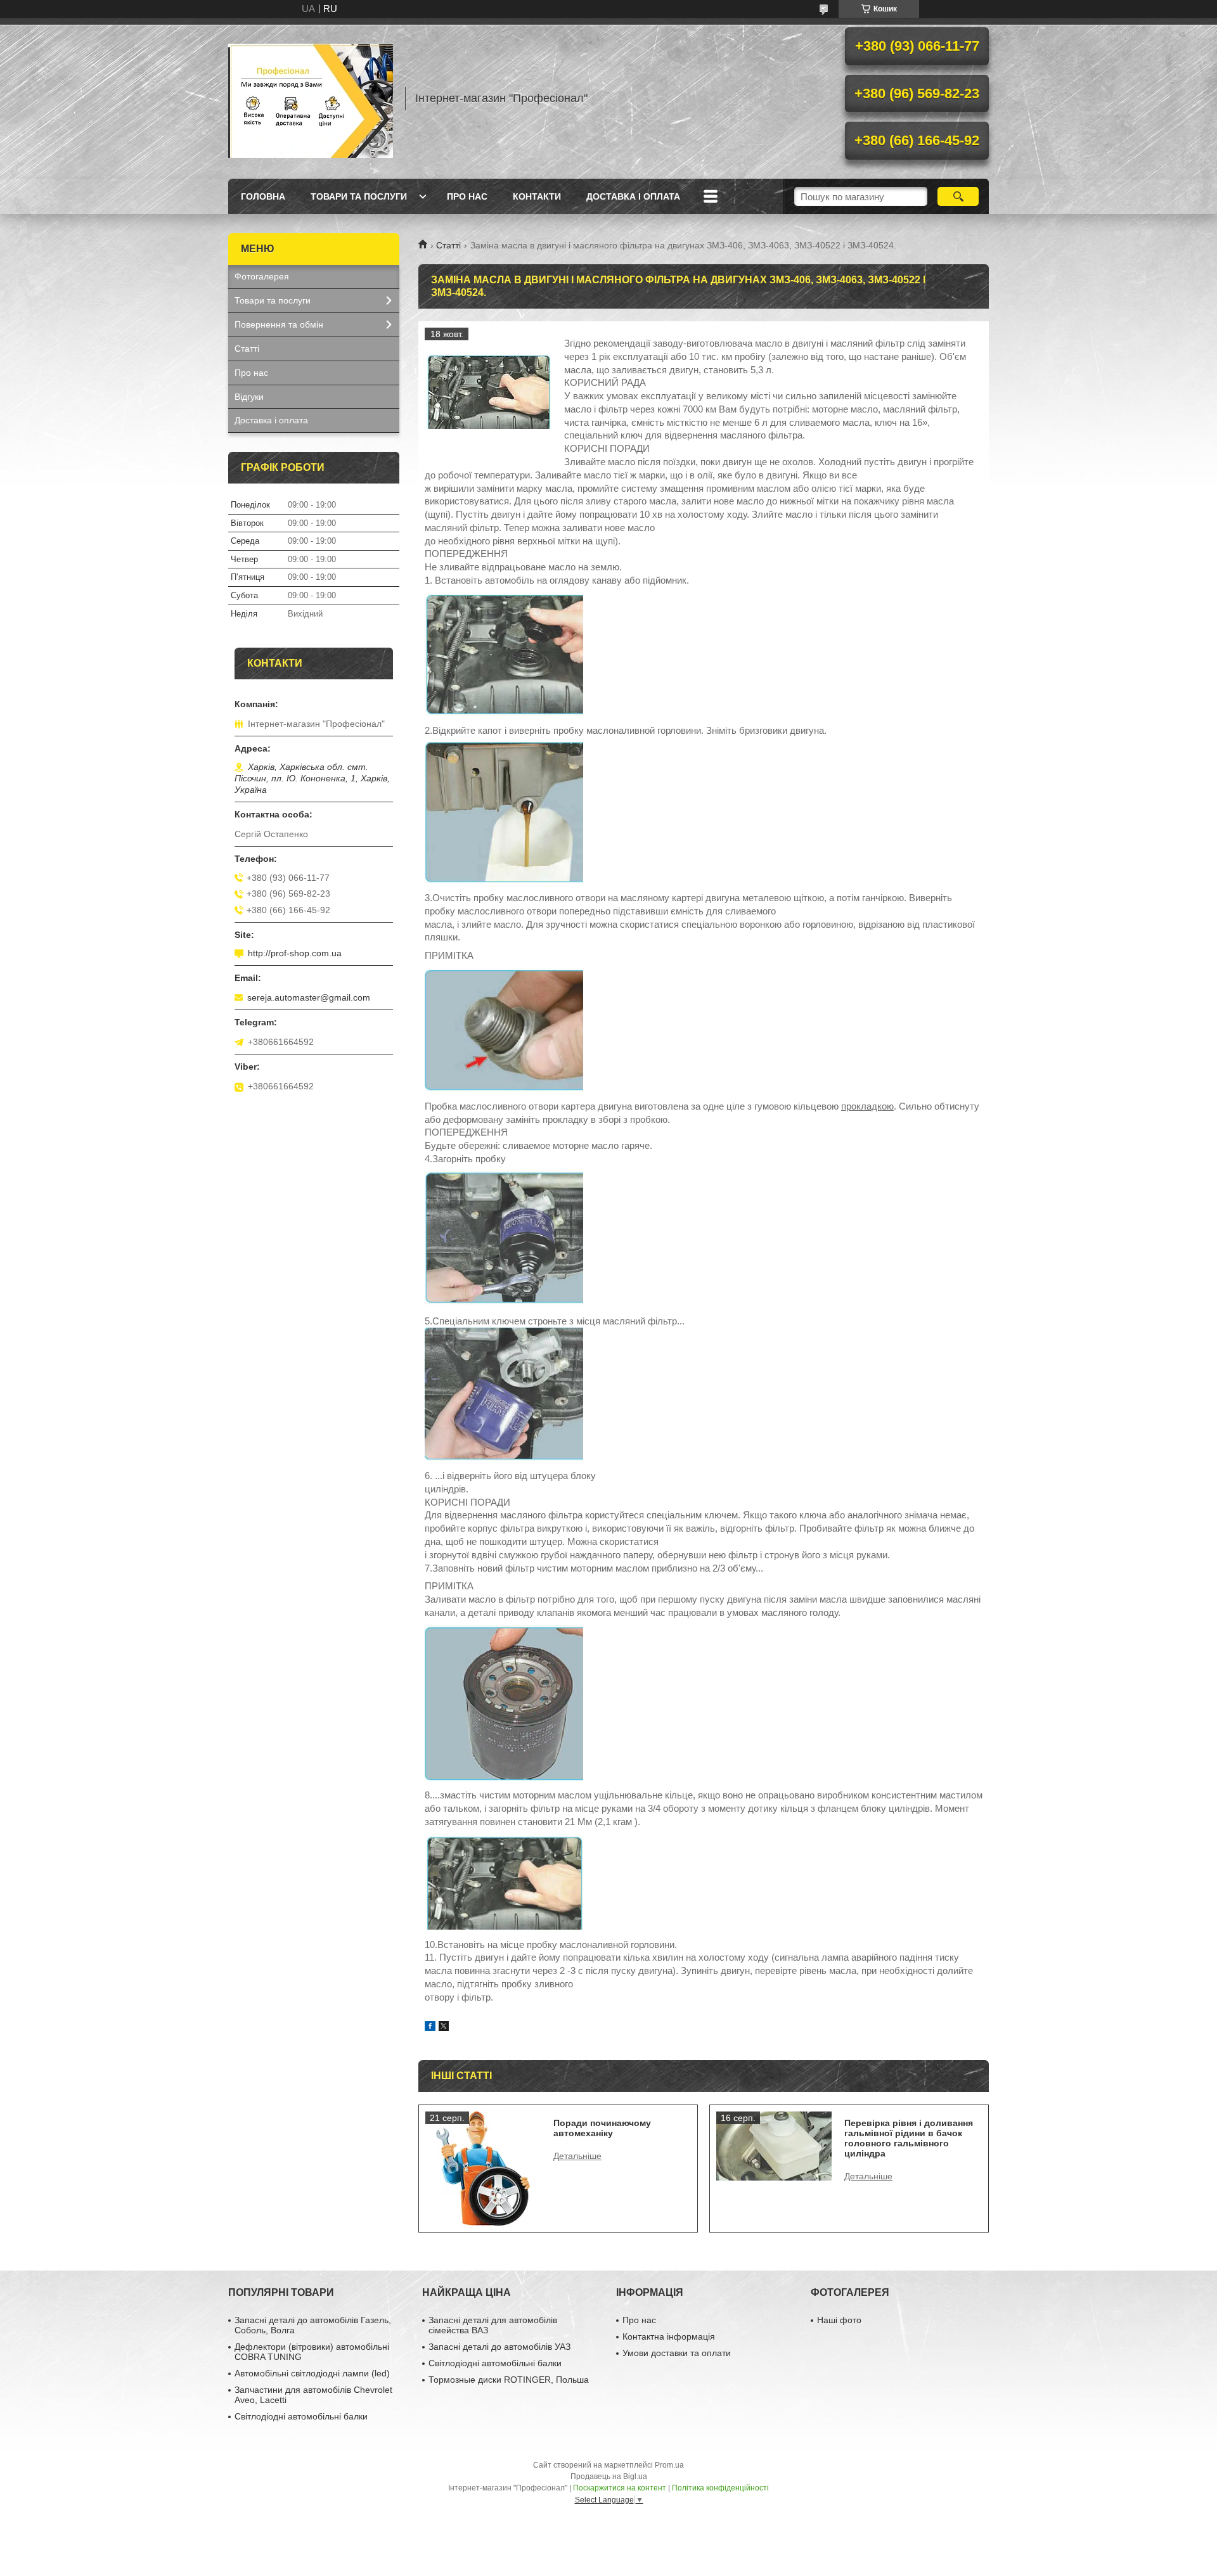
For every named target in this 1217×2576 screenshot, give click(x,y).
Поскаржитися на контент (620, 2488)
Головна (263, 196)
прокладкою (867, 1106)
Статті (448, 245)
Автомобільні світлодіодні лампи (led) (312, 2373)
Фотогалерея (262, 276)
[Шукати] (958, 196)
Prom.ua (669, 2465)
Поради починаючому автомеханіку (602, 2128)
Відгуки (249, 397)
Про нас (467, 196)
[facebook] (430, 2028)
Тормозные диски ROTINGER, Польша (509, 2380)
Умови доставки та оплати (677, 2353)
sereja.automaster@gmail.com (309, 997)
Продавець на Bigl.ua (609, 2477)
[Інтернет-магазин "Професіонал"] (311, 98)
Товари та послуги (359, 196)
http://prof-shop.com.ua (295, 953)
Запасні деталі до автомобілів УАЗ (499, 2347)
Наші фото (839, 2320)
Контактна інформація (669, 2336)
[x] (444, 2028)
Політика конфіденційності (720, 2488)
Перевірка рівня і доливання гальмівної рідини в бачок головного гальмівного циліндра (909, 2138)
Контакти (537, 196)
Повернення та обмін (279, 324)
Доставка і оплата (633, 196)
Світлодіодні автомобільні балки (301, 2416)
